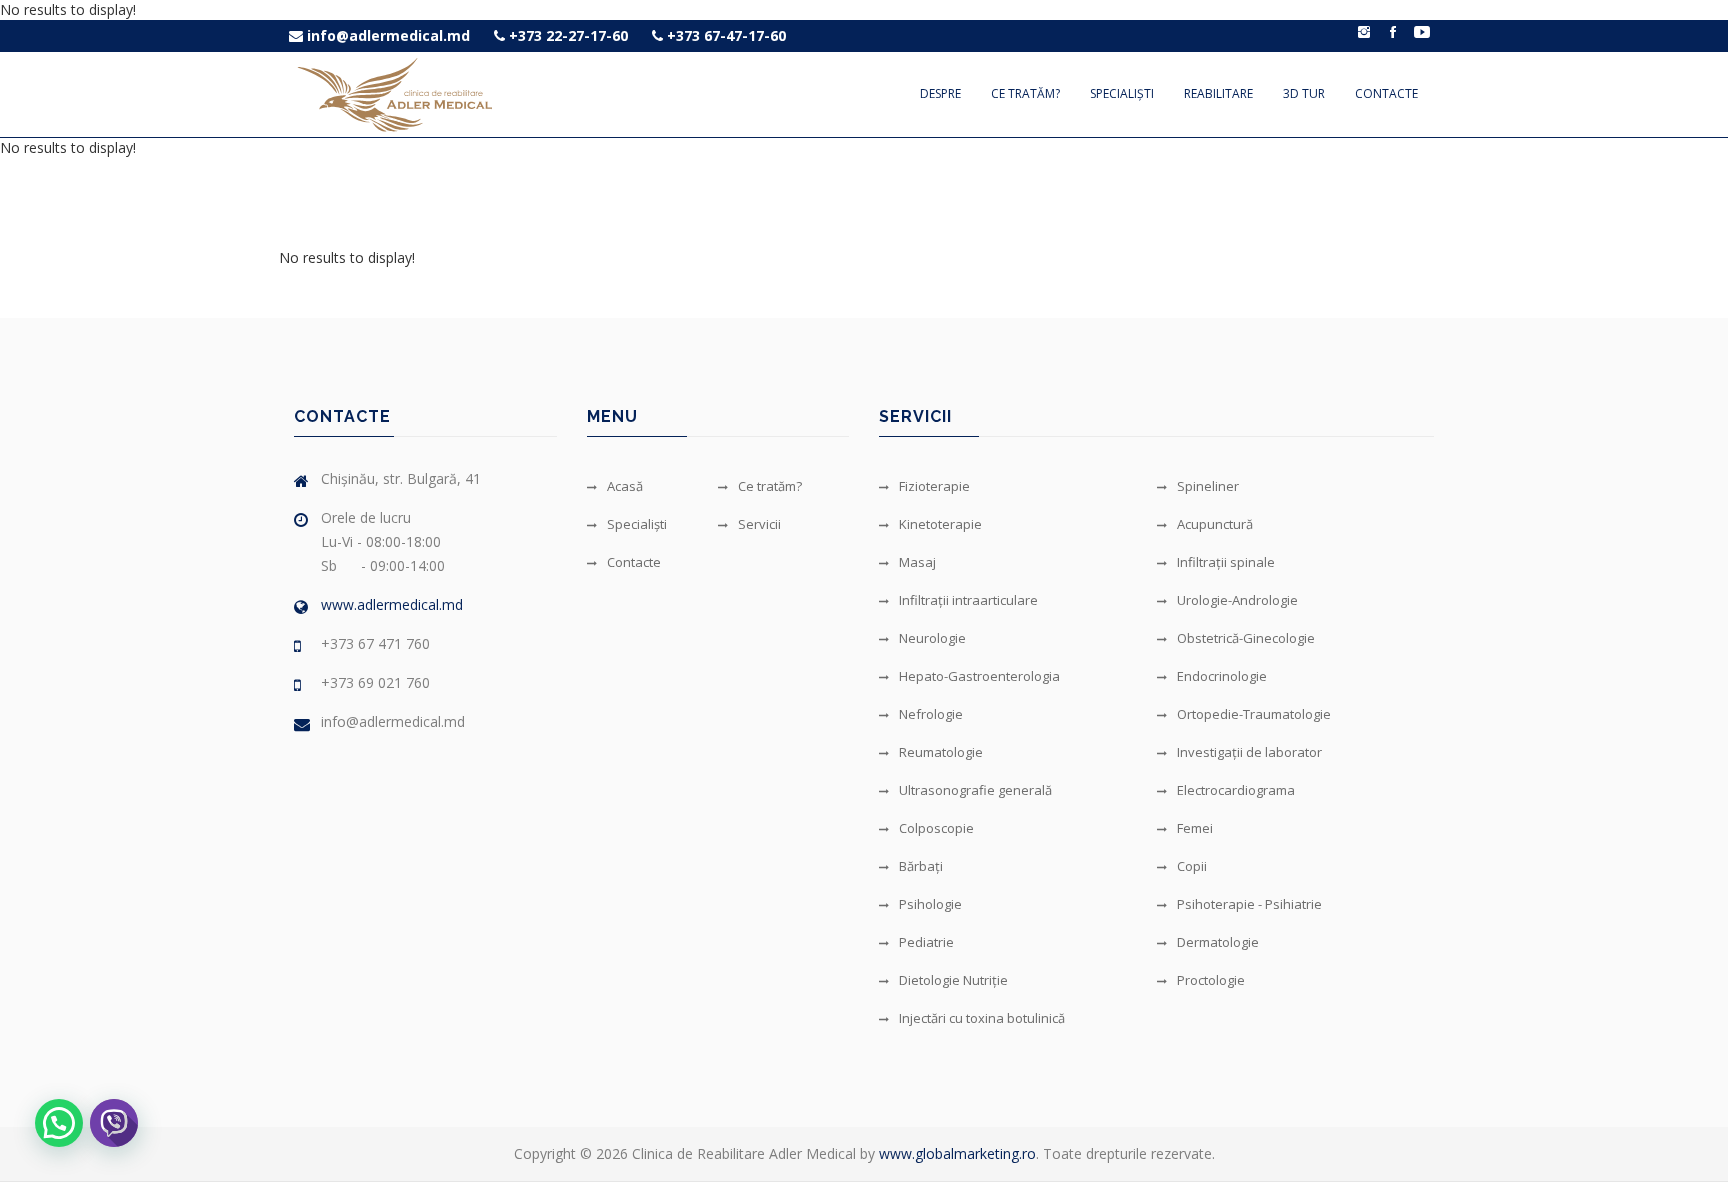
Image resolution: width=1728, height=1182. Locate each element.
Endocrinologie (1222, 676)
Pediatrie (926, 942)
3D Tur (1304, 93)
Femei (1195, 828)
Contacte (1386, 93)
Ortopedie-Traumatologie (1254, 714)
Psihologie (930, 904)
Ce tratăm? (1025, 93)
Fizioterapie (934, 486)
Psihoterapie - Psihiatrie (1249, 904)
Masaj (917, 562)
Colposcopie (936, 828)
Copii (1192, 866)
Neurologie (932, 638)
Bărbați (921, 866)
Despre (940, 93)
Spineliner (1208, 486)
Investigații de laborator (1249, 752)
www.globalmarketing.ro (957, 1153)
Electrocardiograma (1236, 790)
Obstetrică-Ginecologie (1246, 638)
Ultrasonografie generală (975, 790)
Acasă (625, 486)
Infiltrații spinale (1226, 562)
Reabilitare (1218, 93)
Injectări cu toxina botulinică (982, 1018)
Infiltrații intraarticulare (968, 600)
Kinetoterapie (940, 524)
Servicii (759, 524)
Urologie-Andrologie (1237, 600)
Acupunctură (1215, 524)
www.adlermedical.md (392, 604)
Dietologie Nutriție (953, 980)
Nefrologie (931, 714)
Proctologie (1211, 980)
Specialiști (1122, 93)
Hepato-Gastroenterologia (979, 676)
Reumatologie (941, 752)
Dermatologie (1218, 942)
